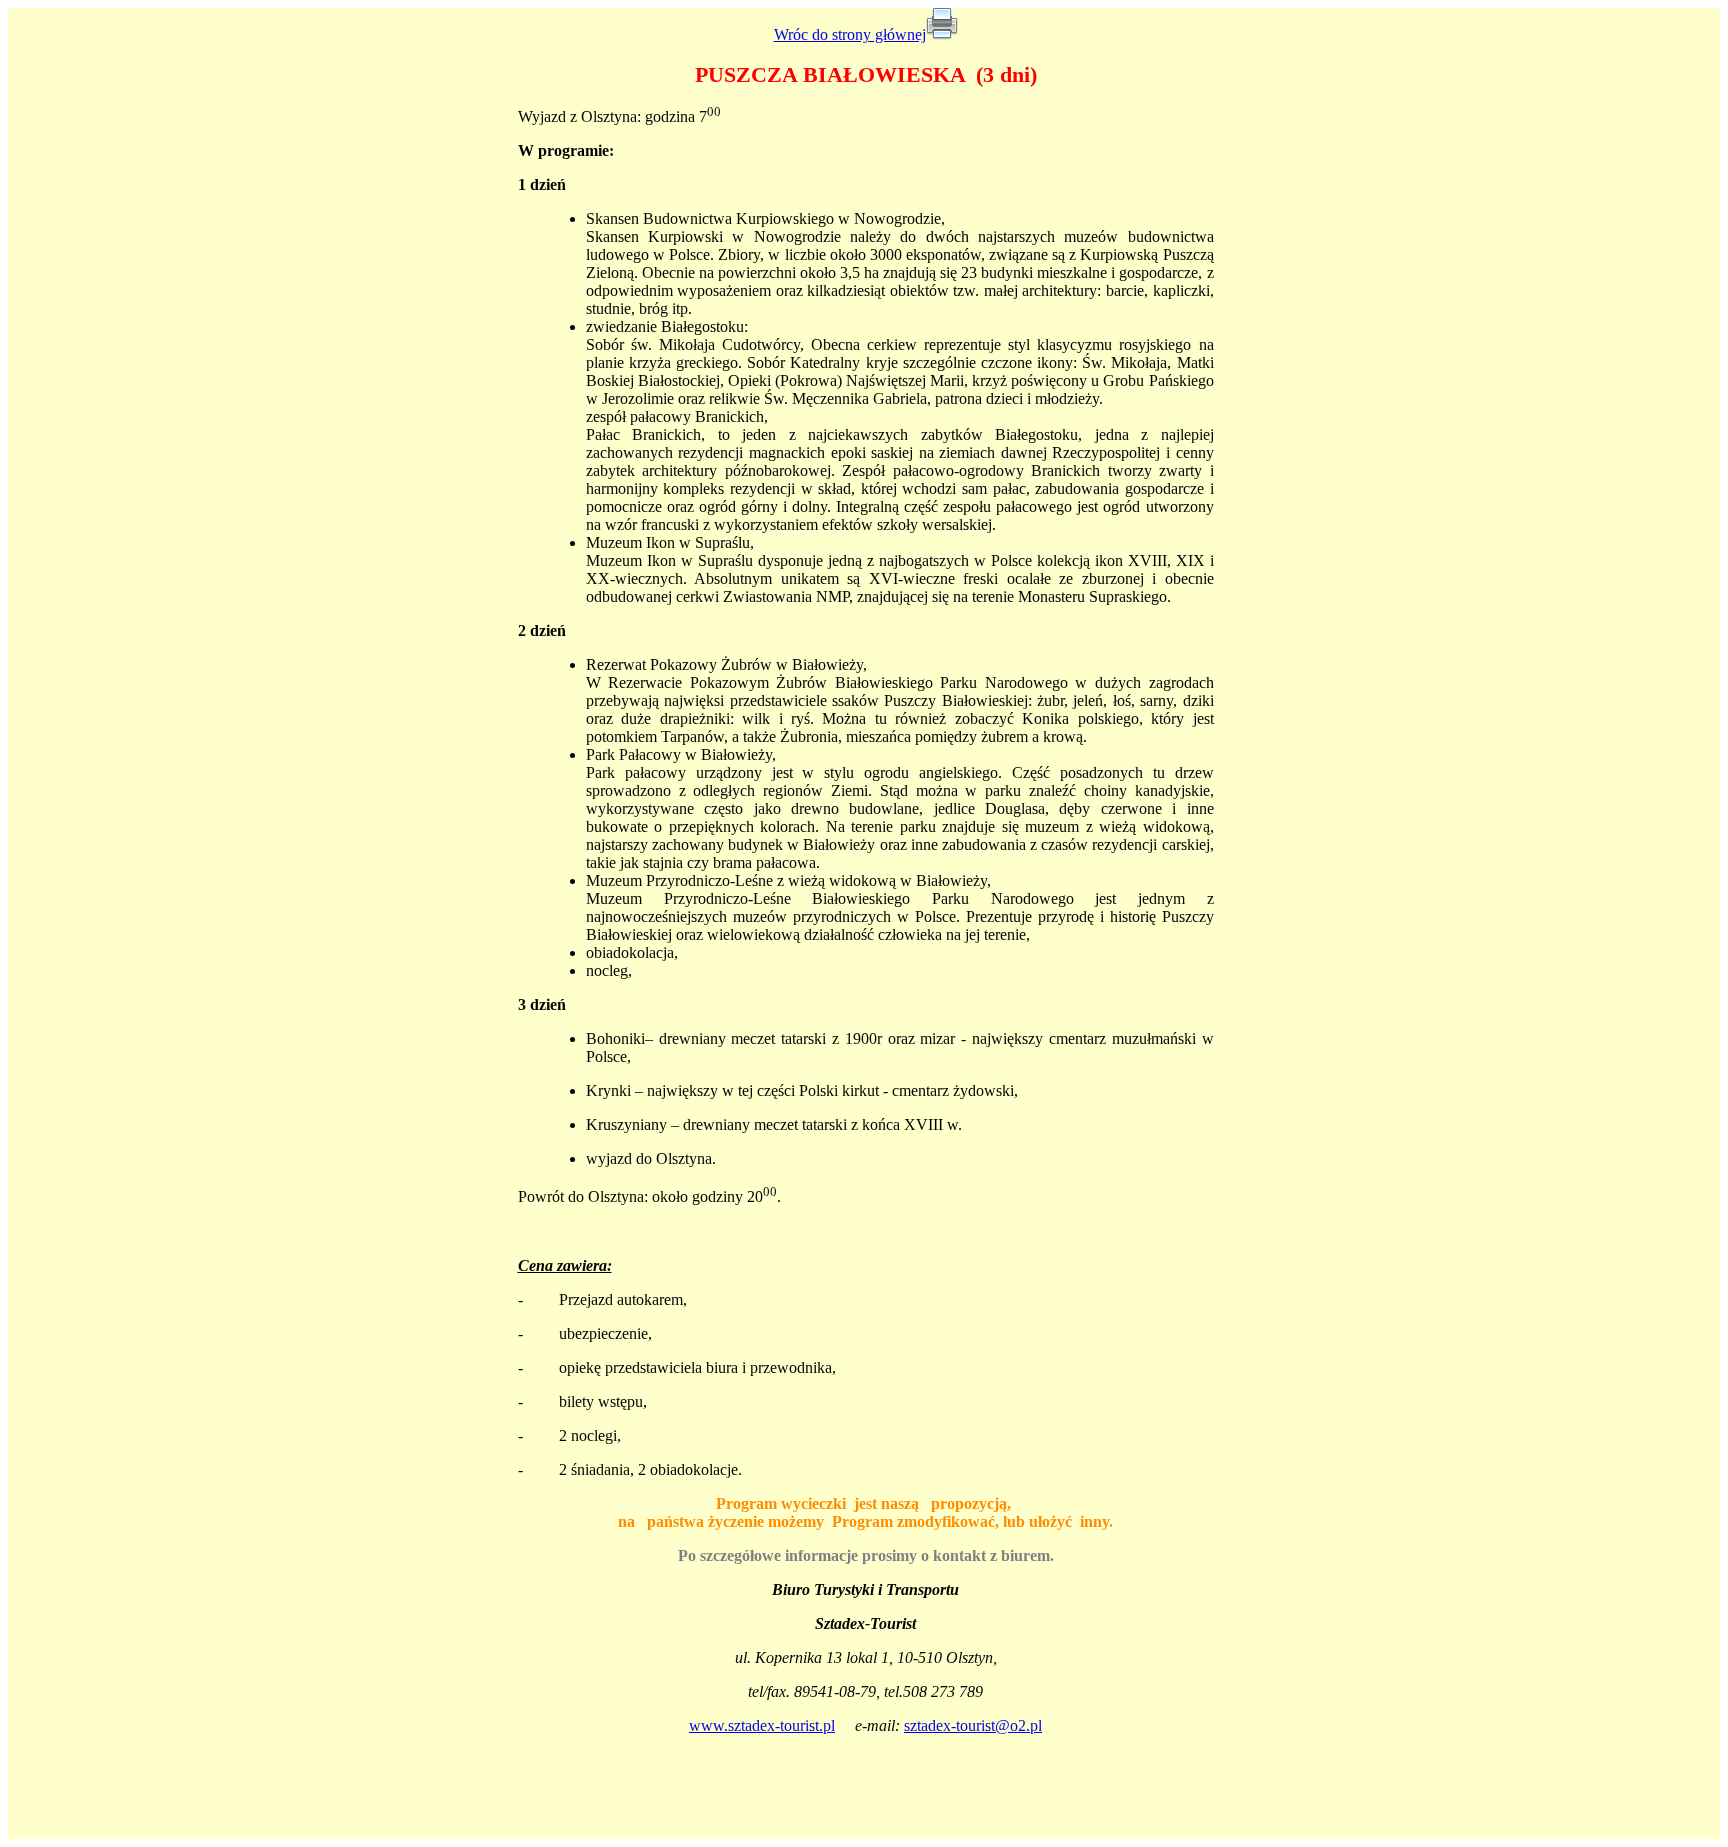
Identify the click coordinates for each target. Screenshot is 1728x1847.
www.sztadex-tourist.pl (762, 1725)
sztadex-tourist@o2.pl (973, 1725)
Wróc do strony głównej (850, 34)
